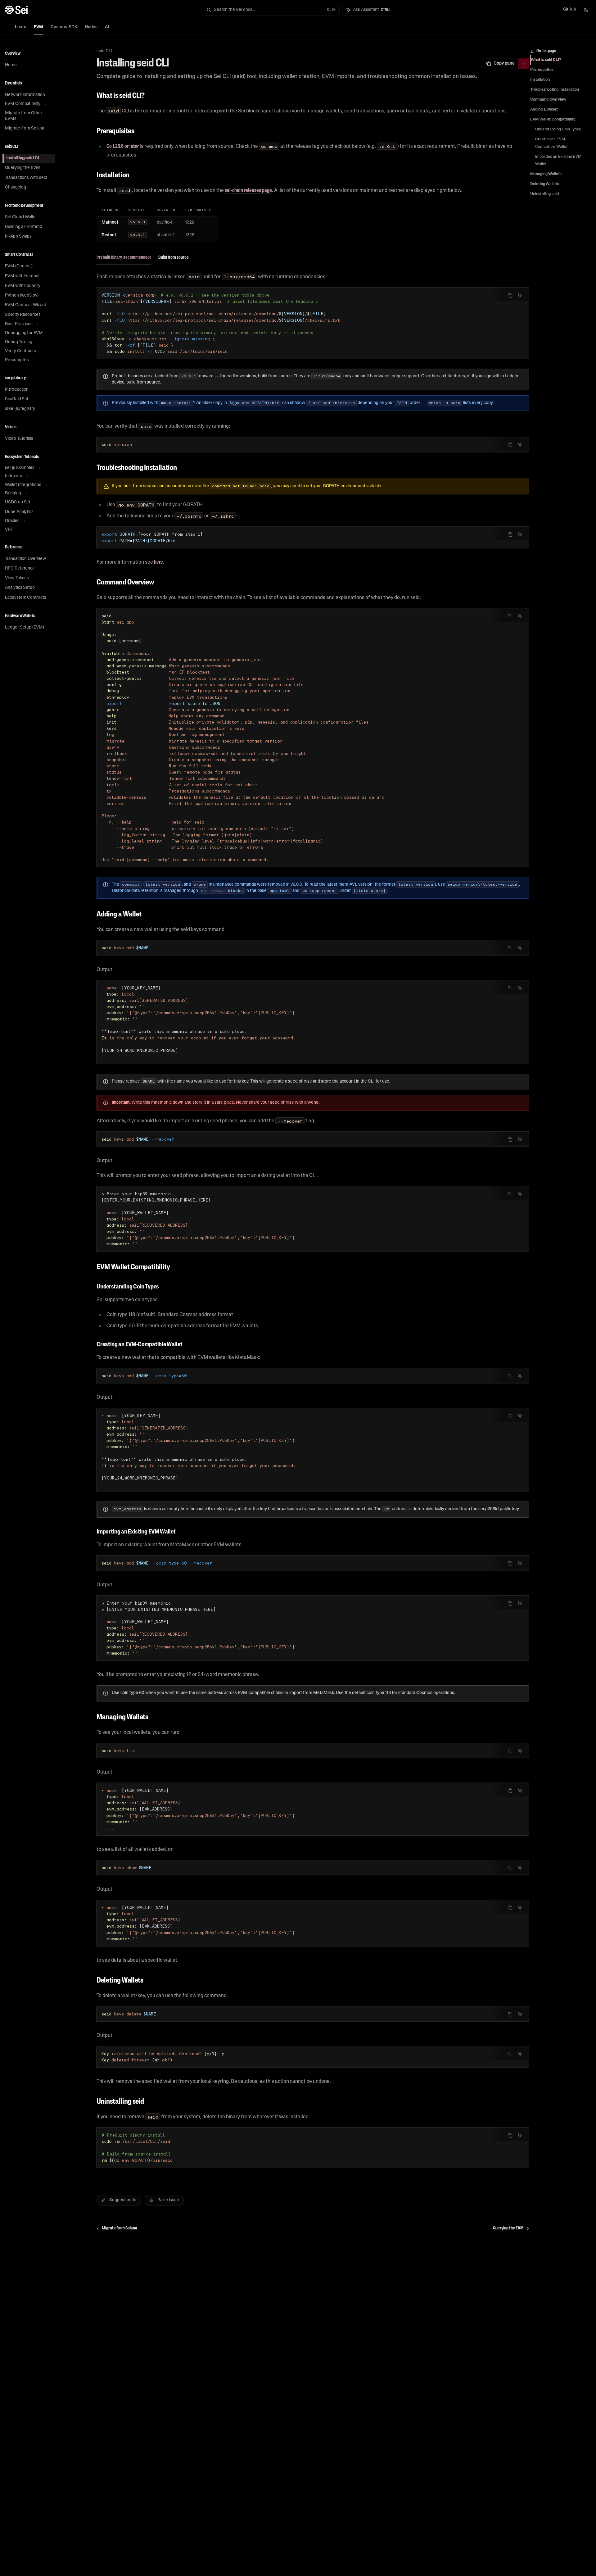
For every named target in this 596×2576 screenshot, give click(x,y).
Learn (21, 27)
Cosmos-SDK (64, 27)
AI (107, 27)
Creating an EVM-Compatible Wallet (551, 143)
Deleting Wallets (545, 184)
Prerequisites (542, 70)
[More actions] (524, 64)
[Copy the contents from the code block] (510, 295)
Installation (540, 80)
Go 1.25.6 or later (123, 147)
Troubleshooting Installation (555, 90)
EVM (38, 27)
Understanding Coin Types (558, 129)
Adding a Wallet (544, 110)
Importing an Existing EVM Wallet (559, 161)
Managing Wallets (546, 174)
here (158, 562)
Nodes (91, 27)
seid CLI (104, 51)
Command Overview (548, 100)
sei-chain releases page (248, 191)
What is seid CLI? (546, 60)
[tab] (124, 257)
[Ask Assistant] (520, 295)
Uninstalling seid (544, 194)
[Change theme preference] (586, 10)
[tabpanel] (313, 344)
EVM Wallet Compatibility (553, 120)
